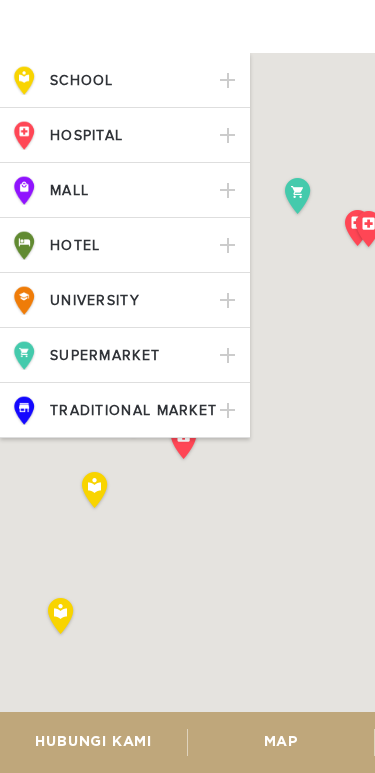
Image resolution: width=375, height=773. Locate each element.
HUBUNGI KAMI (93, 742)
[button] (61, 617)
